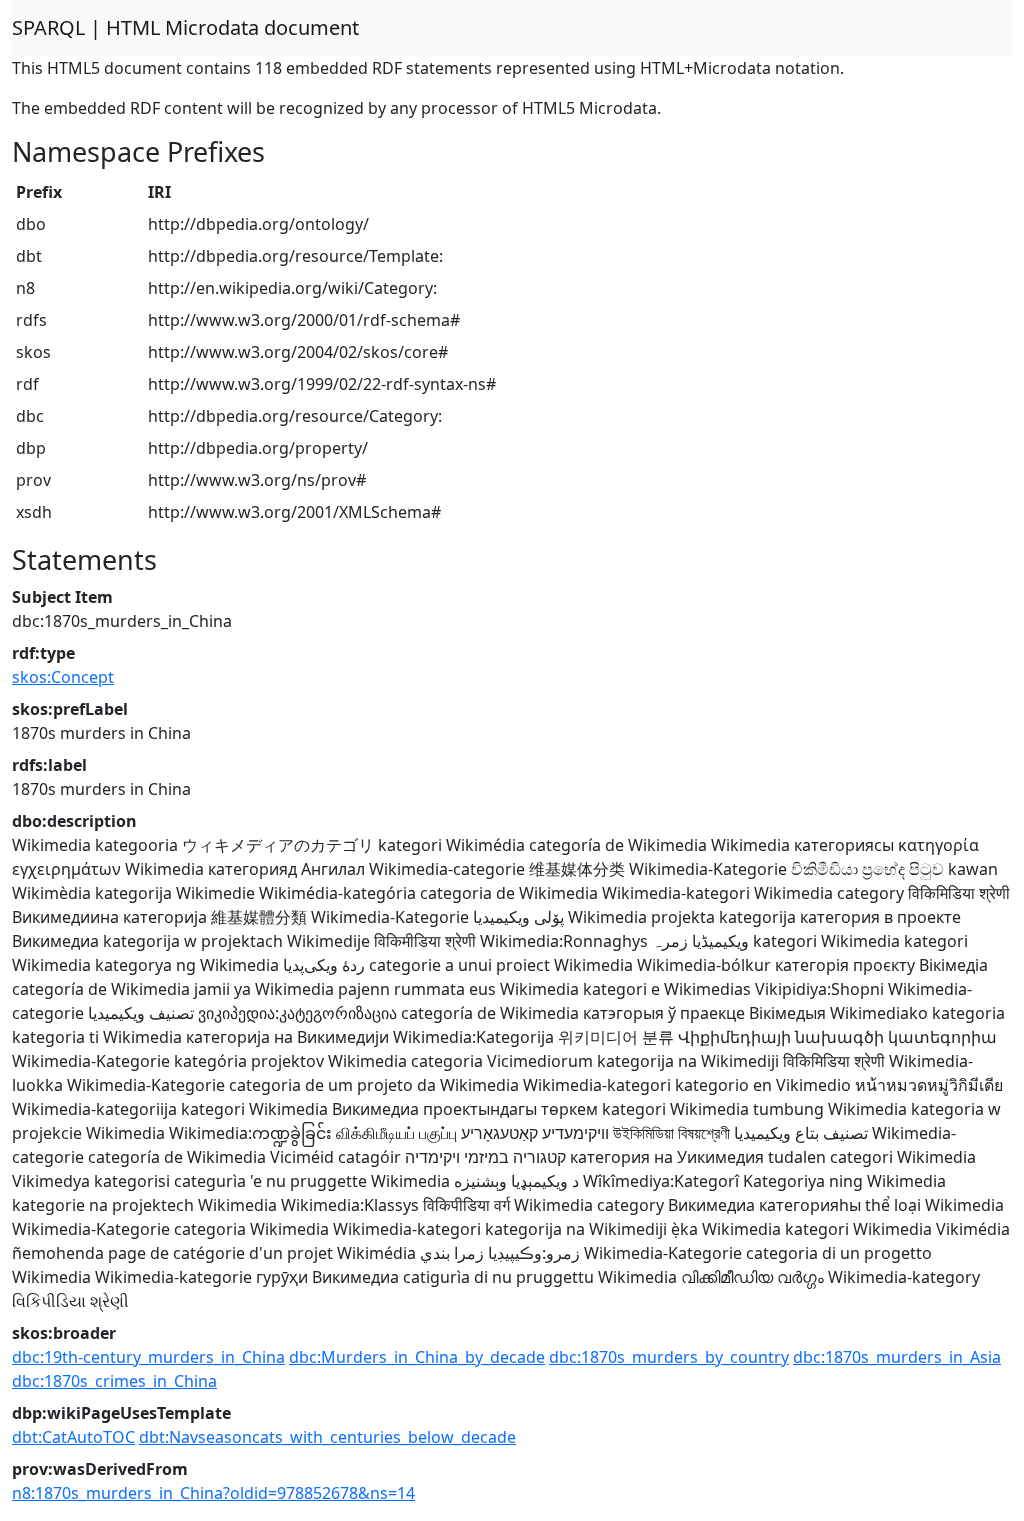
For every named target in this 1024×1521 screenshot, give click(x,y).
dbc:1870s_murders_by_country (669, 1357)
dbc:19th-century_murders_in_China (148, 1357)
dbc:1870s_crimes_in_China (114, 1381)
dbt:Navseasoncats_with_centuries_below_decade (327, 1437)
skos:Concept (63, 677)
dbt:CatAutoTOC (73, 1437)
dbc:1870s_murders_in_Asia (897, 1357)
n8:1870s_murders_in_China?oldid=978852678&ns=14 (213, 1493)
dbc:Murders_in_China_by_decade (417, 1357)
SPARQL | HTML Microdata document (185, 27)
